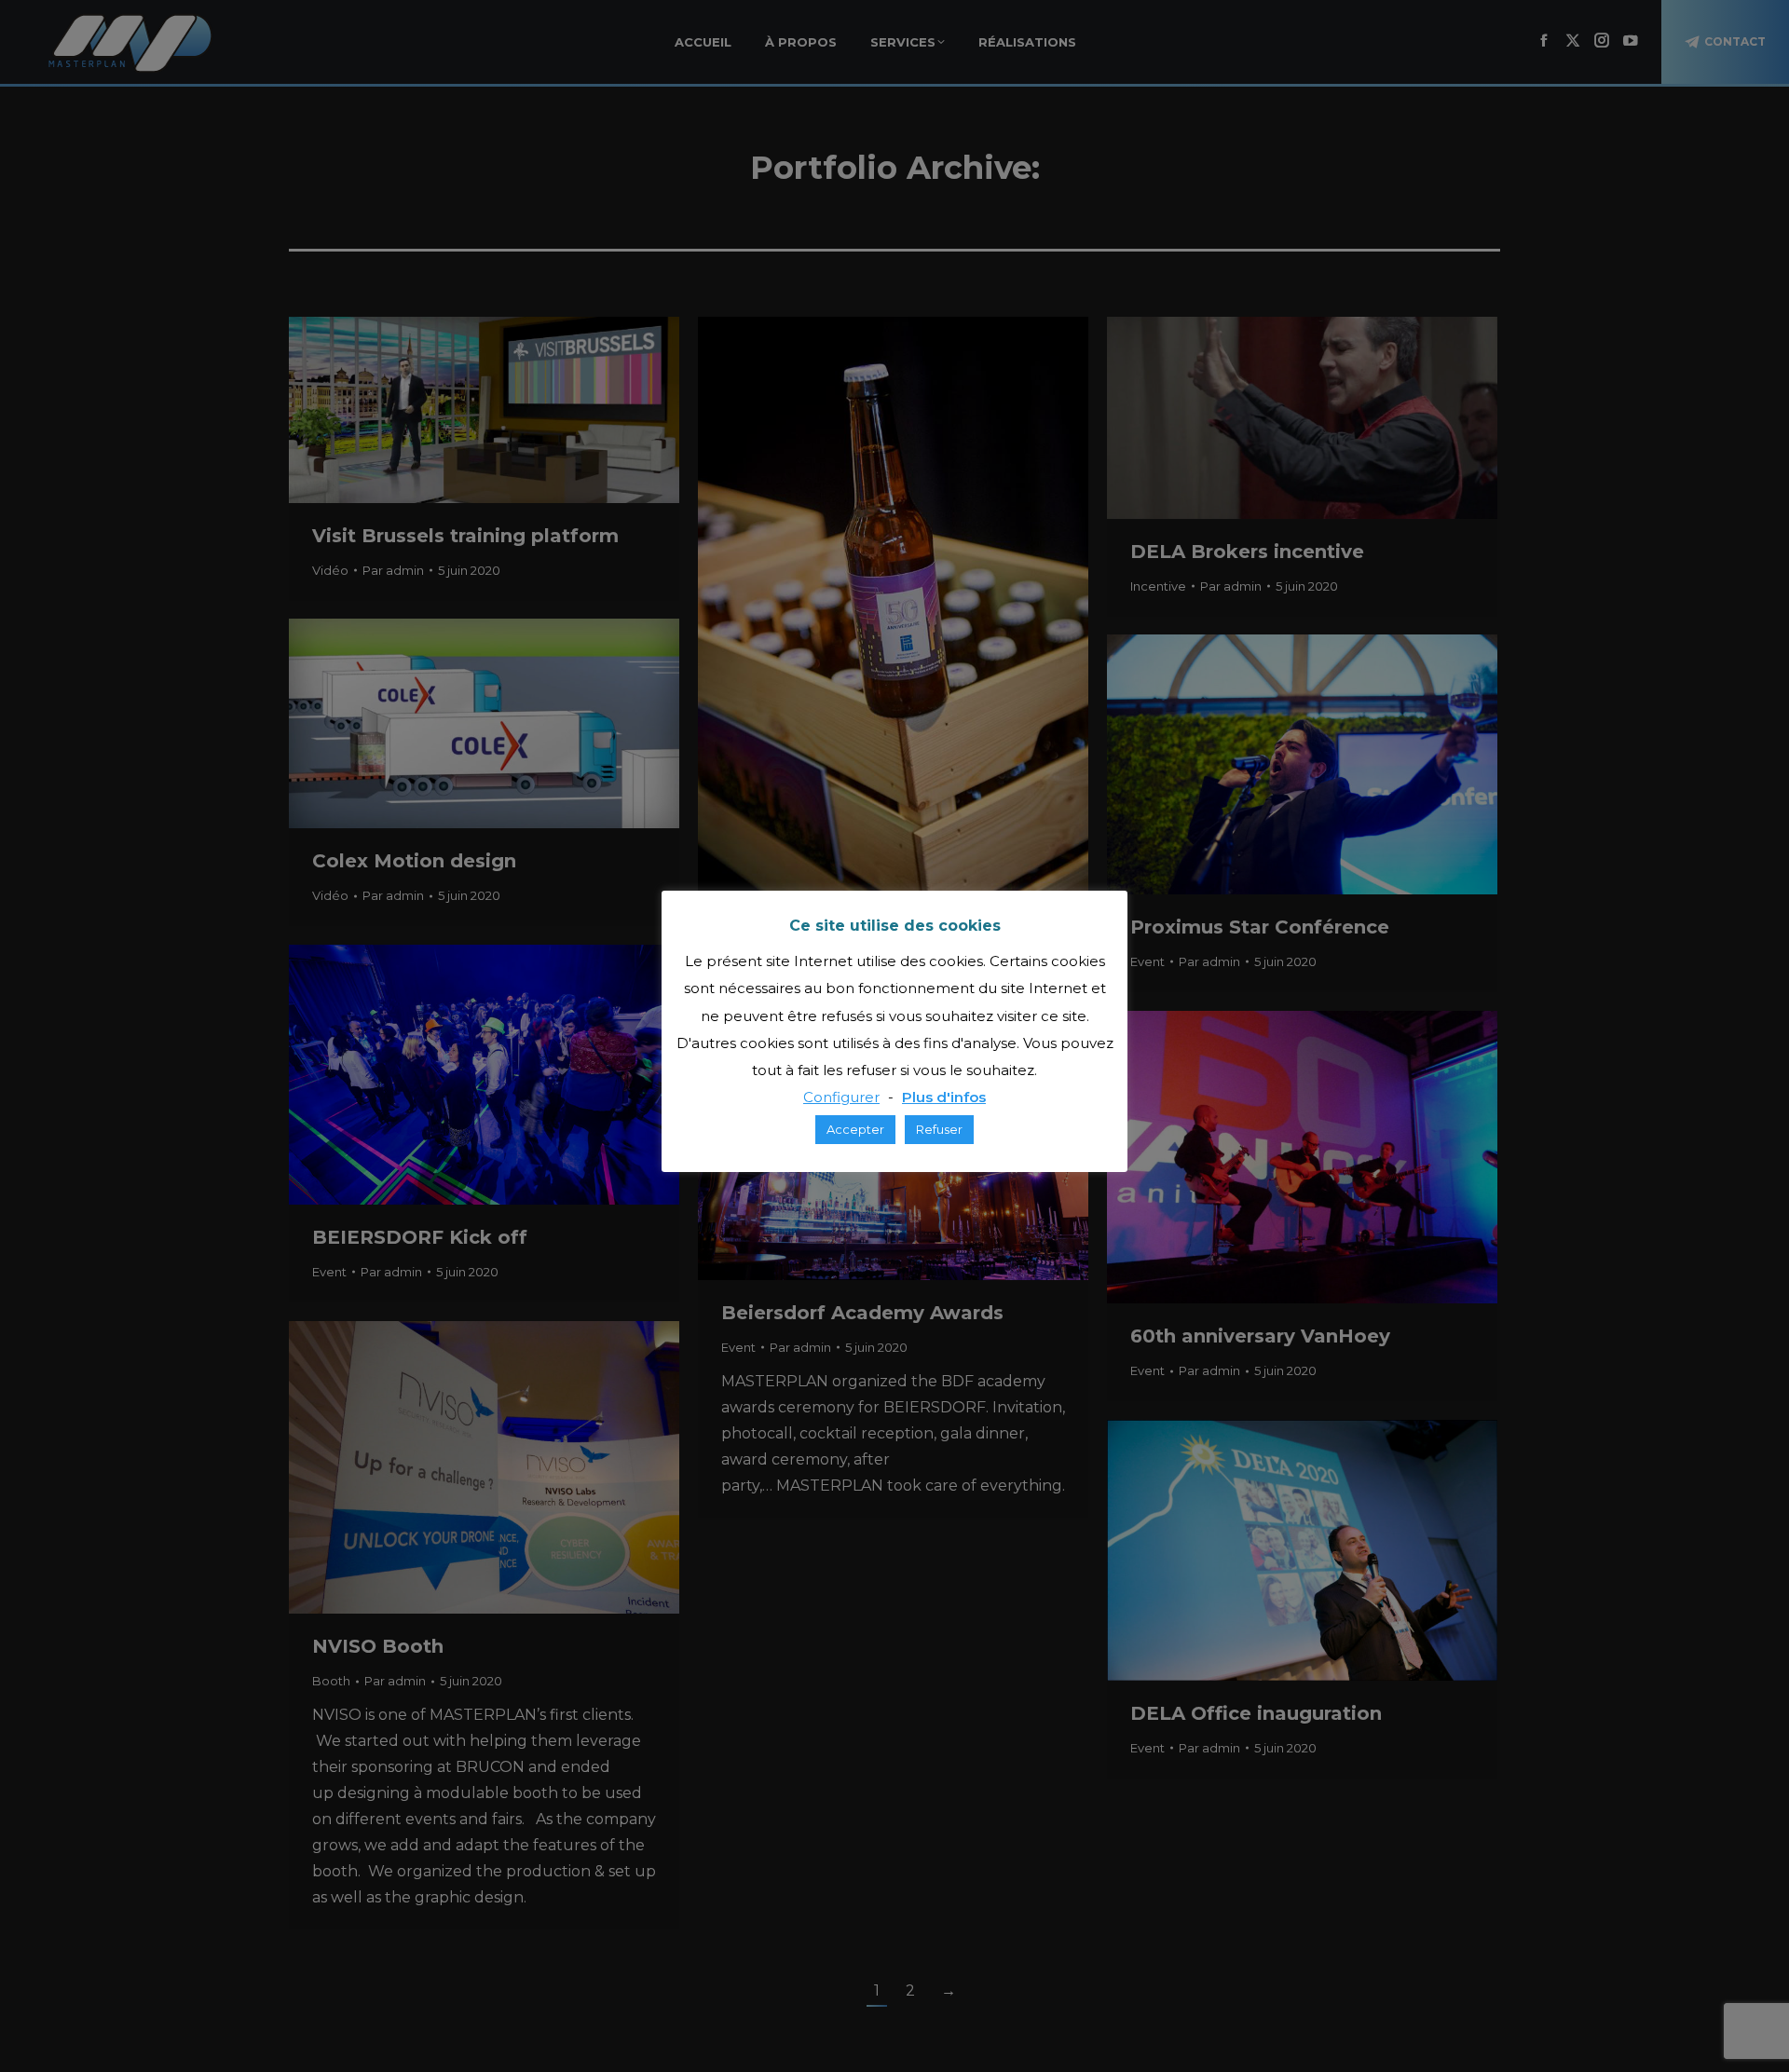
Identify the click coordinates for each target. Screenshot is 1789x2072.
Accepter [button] (855, 1129)
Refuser (939, 1129)
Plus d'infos (944, 1097)
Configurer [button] (841, 1097)
